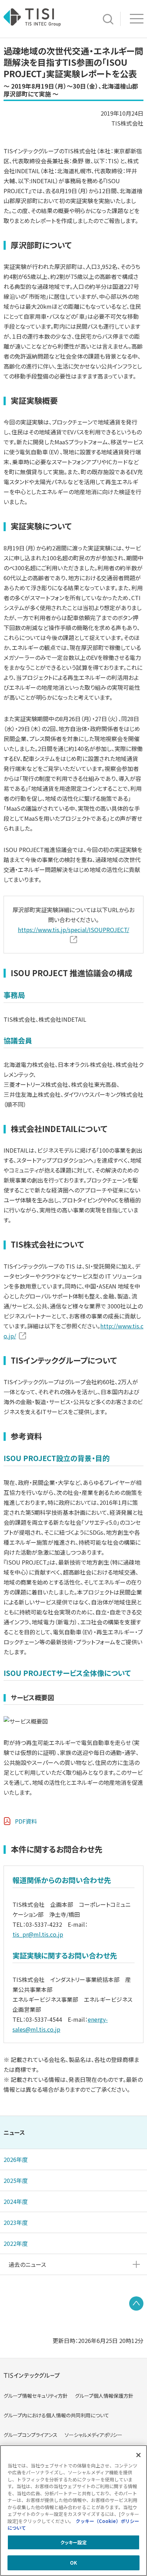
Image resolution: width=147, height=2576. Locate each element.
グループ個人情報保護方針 (104, 2396)
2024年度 (16, 2201)
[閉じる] (138, 2455)
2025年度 (16, 2180)
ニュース (14, 2132)
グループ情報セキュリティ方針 (36, 2396)
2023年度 (16, 2222)
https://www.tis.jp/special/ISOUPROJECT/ (73, 930)
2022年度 (16, 2243)
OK (73, 2563)
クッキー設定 (74, 2542)
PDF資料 (26, 1821)
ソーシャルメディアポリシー (93, 2435)
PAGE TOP (136, 2303)
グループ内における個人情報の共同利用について (56, 2415)
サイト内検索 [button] (108, 19)
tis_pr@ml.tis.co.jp (38, 1934)
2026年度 (16, 2159)
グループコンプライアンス (31, 2435)
